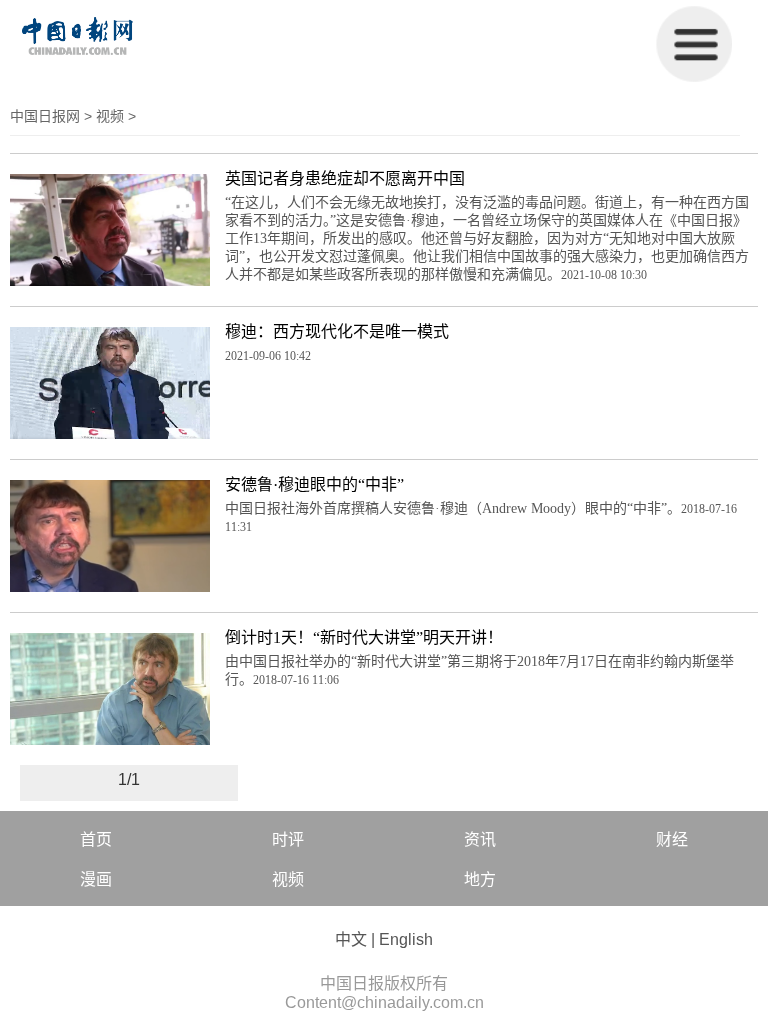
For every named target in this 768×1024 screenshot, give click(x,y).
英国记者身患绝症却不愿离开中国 (345, 178)
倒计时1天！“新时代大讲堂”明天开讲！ (364, 637)
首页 (96, 839)
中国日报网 (45, 116)
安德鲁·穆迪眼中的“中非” (314, 484)
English (406, 939)
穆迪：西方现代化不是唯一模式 (337, 331)
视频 (110, 116)
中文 (351, 939)
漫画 (96, 879)
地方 (480, 879)
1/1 (129, 779)
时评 (288, 839)
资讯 (480, 839)
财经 (672, 839)
